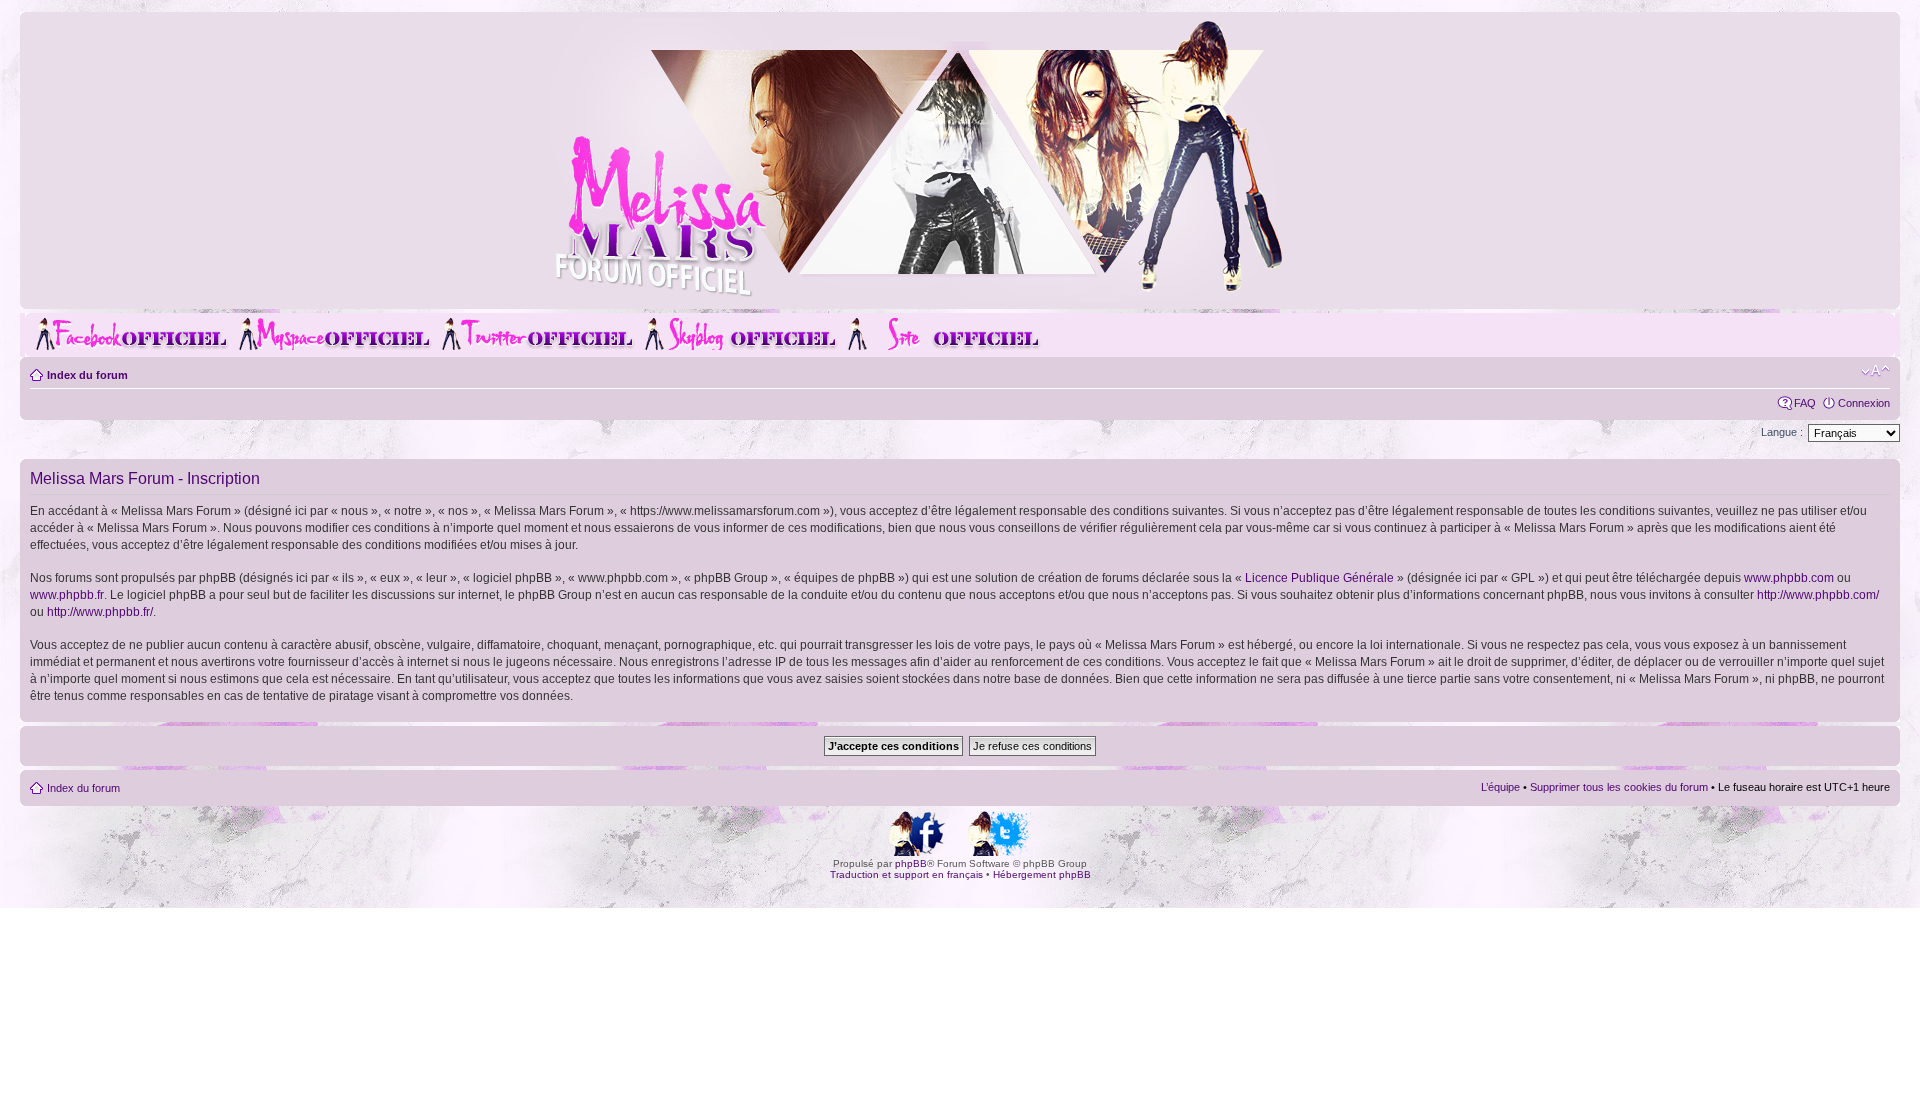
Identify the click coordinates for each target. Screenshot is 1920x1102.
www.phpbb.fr (67, 595)
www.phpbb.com (1789, 578)
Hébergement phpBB (1042, 874)
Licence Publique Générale (1319, 578)
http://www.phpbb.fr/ (100, 612)
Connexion (1864, 403)
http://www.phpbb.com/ (1818, 595)
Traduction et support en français (906, 874)
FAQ (1805, 403)
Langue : (1782, 432)
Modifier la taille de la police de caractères (1875, 371)
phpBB (911, 863)
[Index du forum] (960, 293)
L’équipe (1500, 787)
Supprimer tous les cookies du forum (1619, 787)
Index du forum (87, 375)
